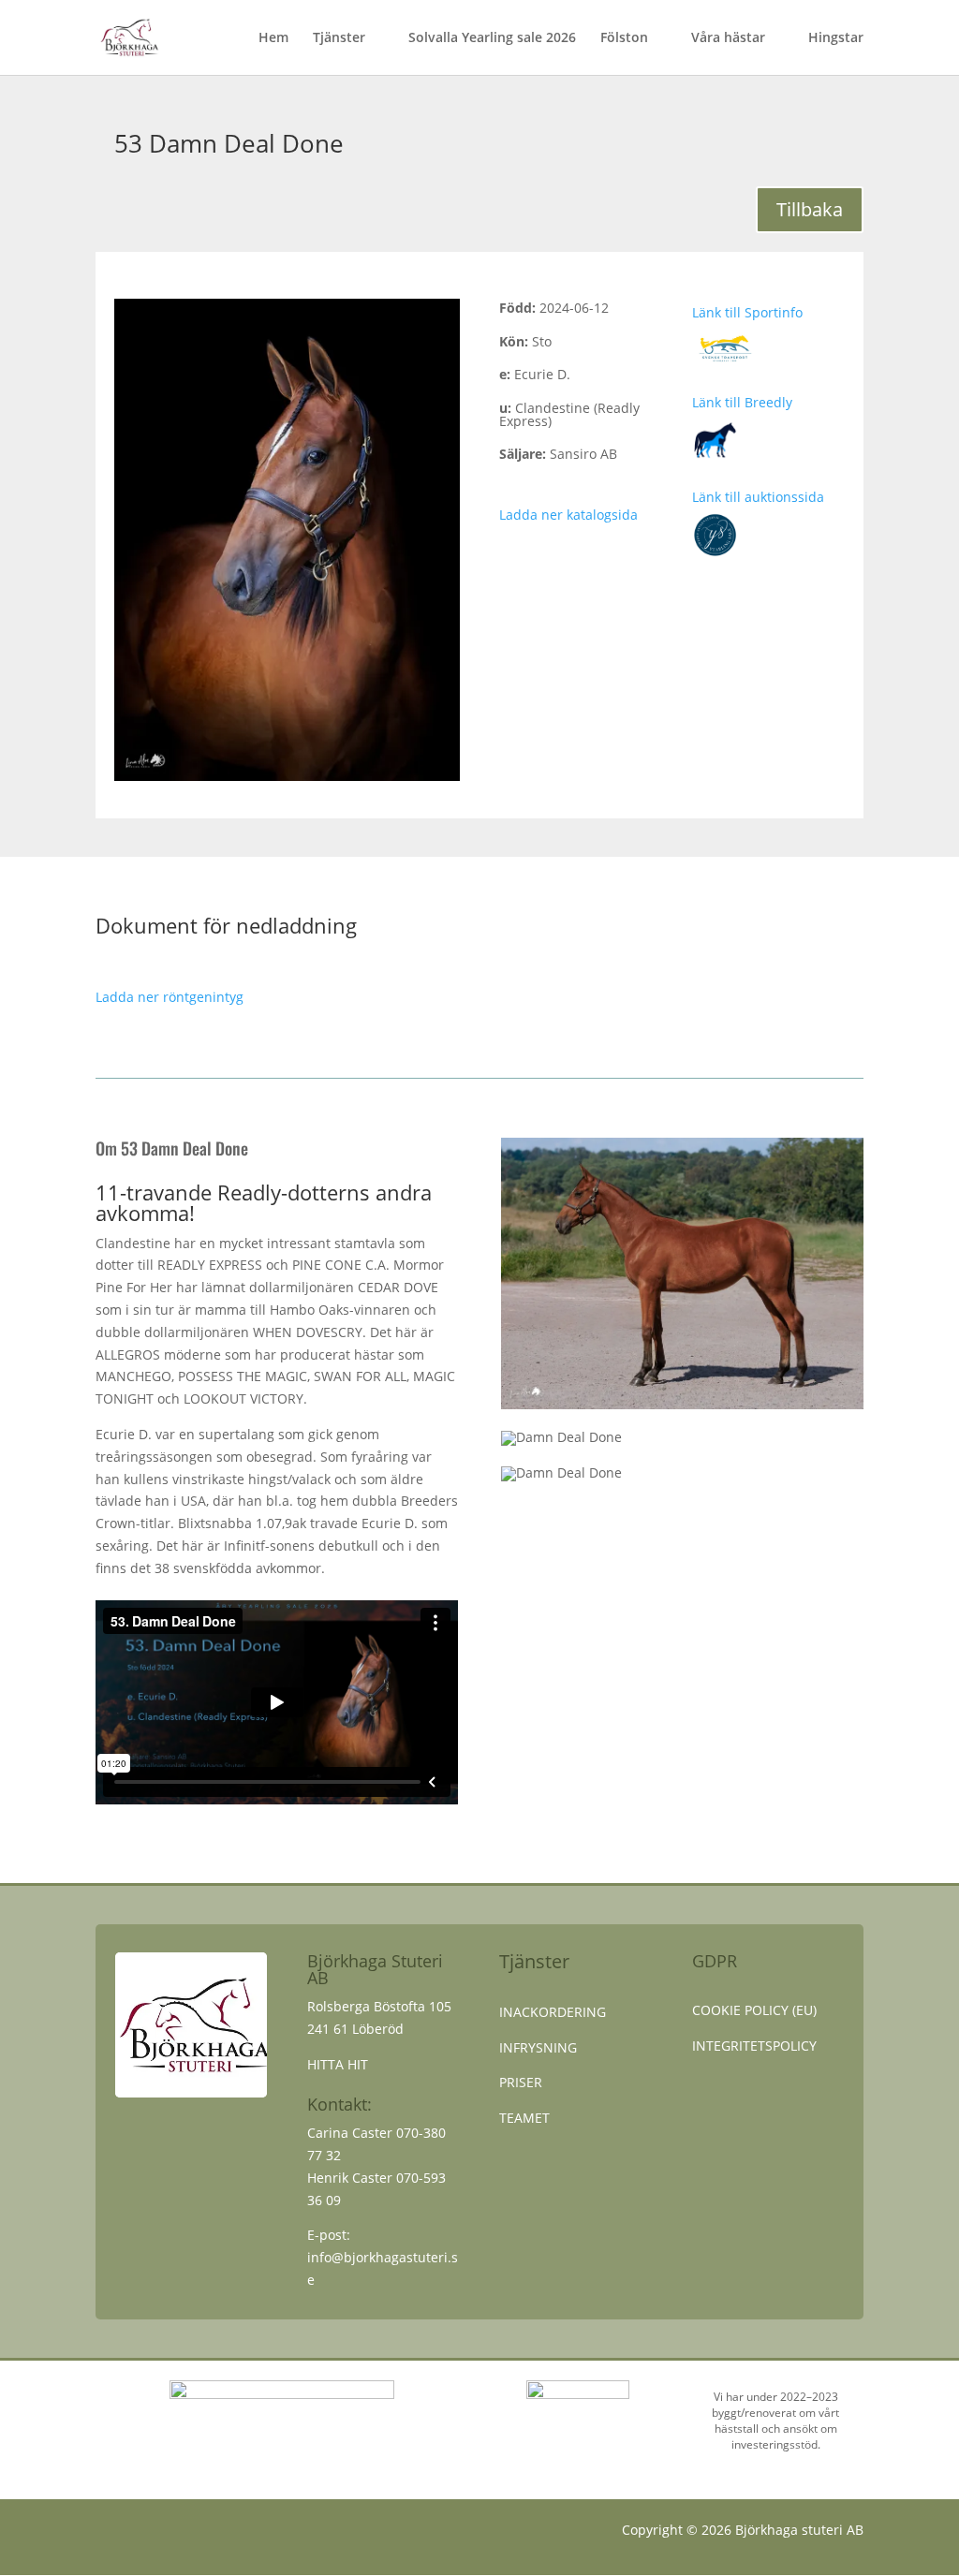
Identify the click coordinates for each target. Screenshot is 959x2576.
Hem (273, 38)
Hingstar (836, 38)
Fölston (624, 38)
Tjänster (339, 38)
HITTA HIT (338, 2064)
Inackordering (553, 2012)
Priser (521, 2082)
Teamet (524, 2118)
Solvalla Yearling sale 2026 (492, 38)
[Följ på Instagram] (148, 2534)
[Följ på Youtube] (185, 2534)
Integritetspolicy (754, 2046)
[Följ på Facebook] (111, 2534)
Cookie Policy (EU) (754, 2010)
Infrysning (538, 2047)
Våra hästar (728, 38)
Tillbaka (810, 209)
